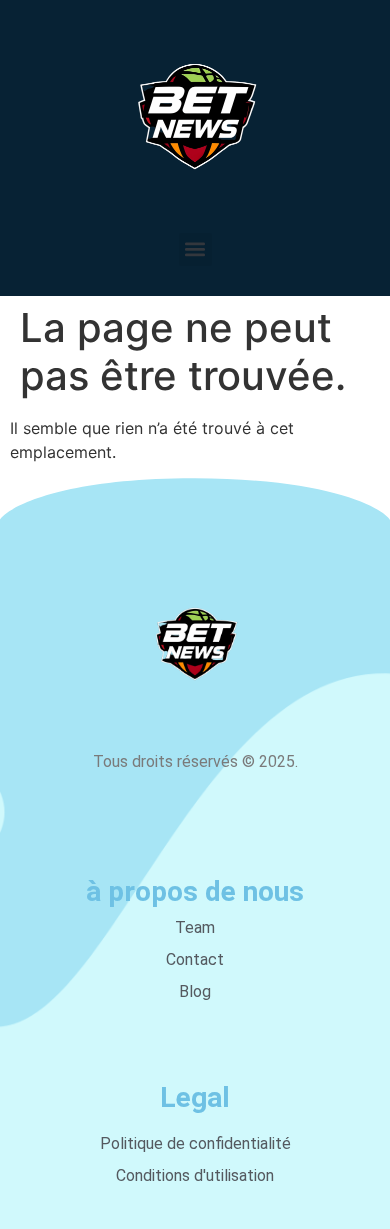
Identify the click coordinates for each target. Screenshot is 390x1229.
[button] (195, 249)
